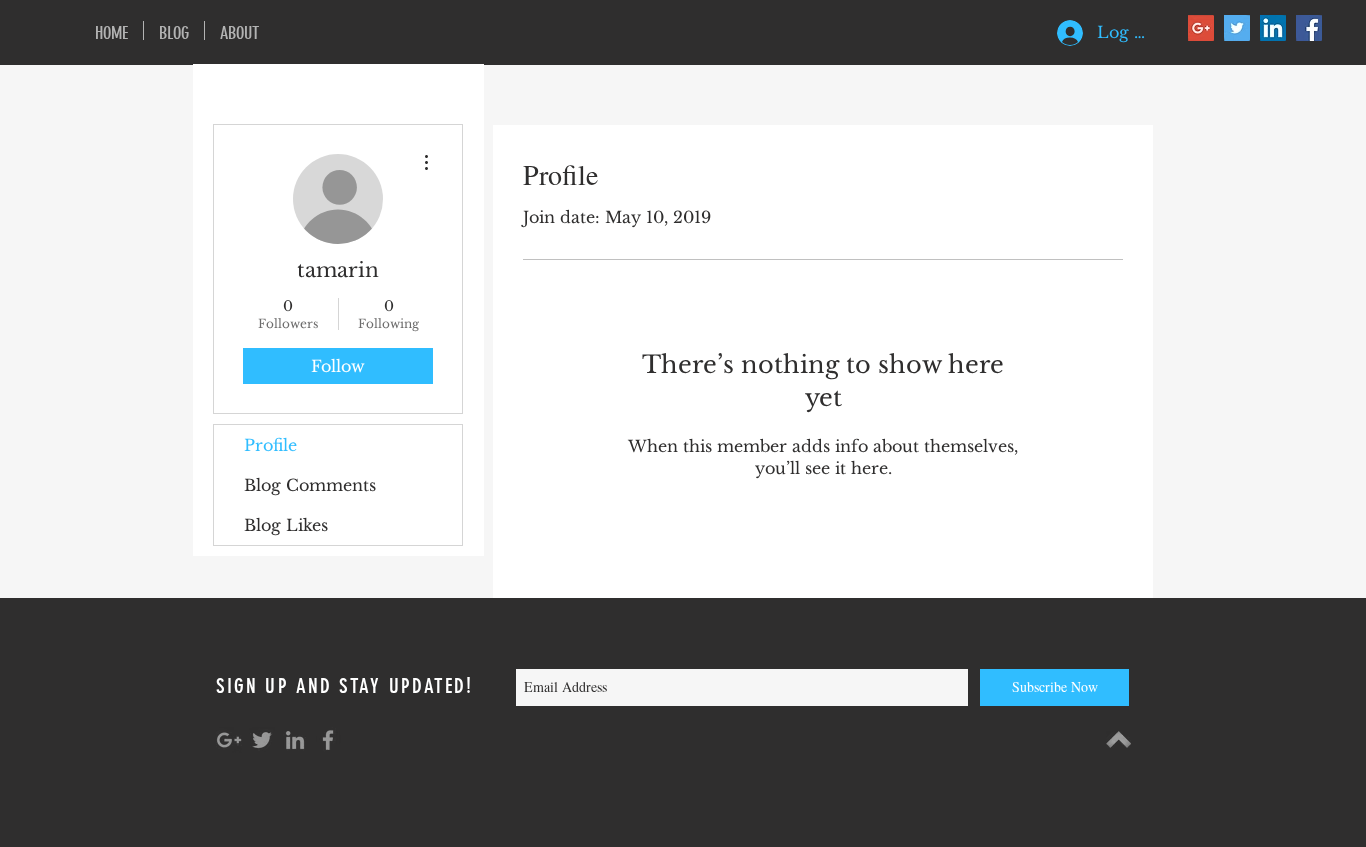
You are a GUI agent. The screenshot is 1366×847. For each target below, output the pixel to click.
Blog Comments (310, 485)
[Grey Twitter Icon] (262, 740)
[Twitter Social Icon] (1237, 28)
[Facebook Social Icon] (1309, 28)
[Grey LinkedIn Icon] (295, 740)
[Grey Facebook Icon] (328, 740)
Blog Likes (286, 525)
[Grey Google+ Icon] (229, 740)
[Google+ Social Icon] (1201, 28)
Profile (270, 445)
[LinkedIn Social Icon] (1273, 28)
